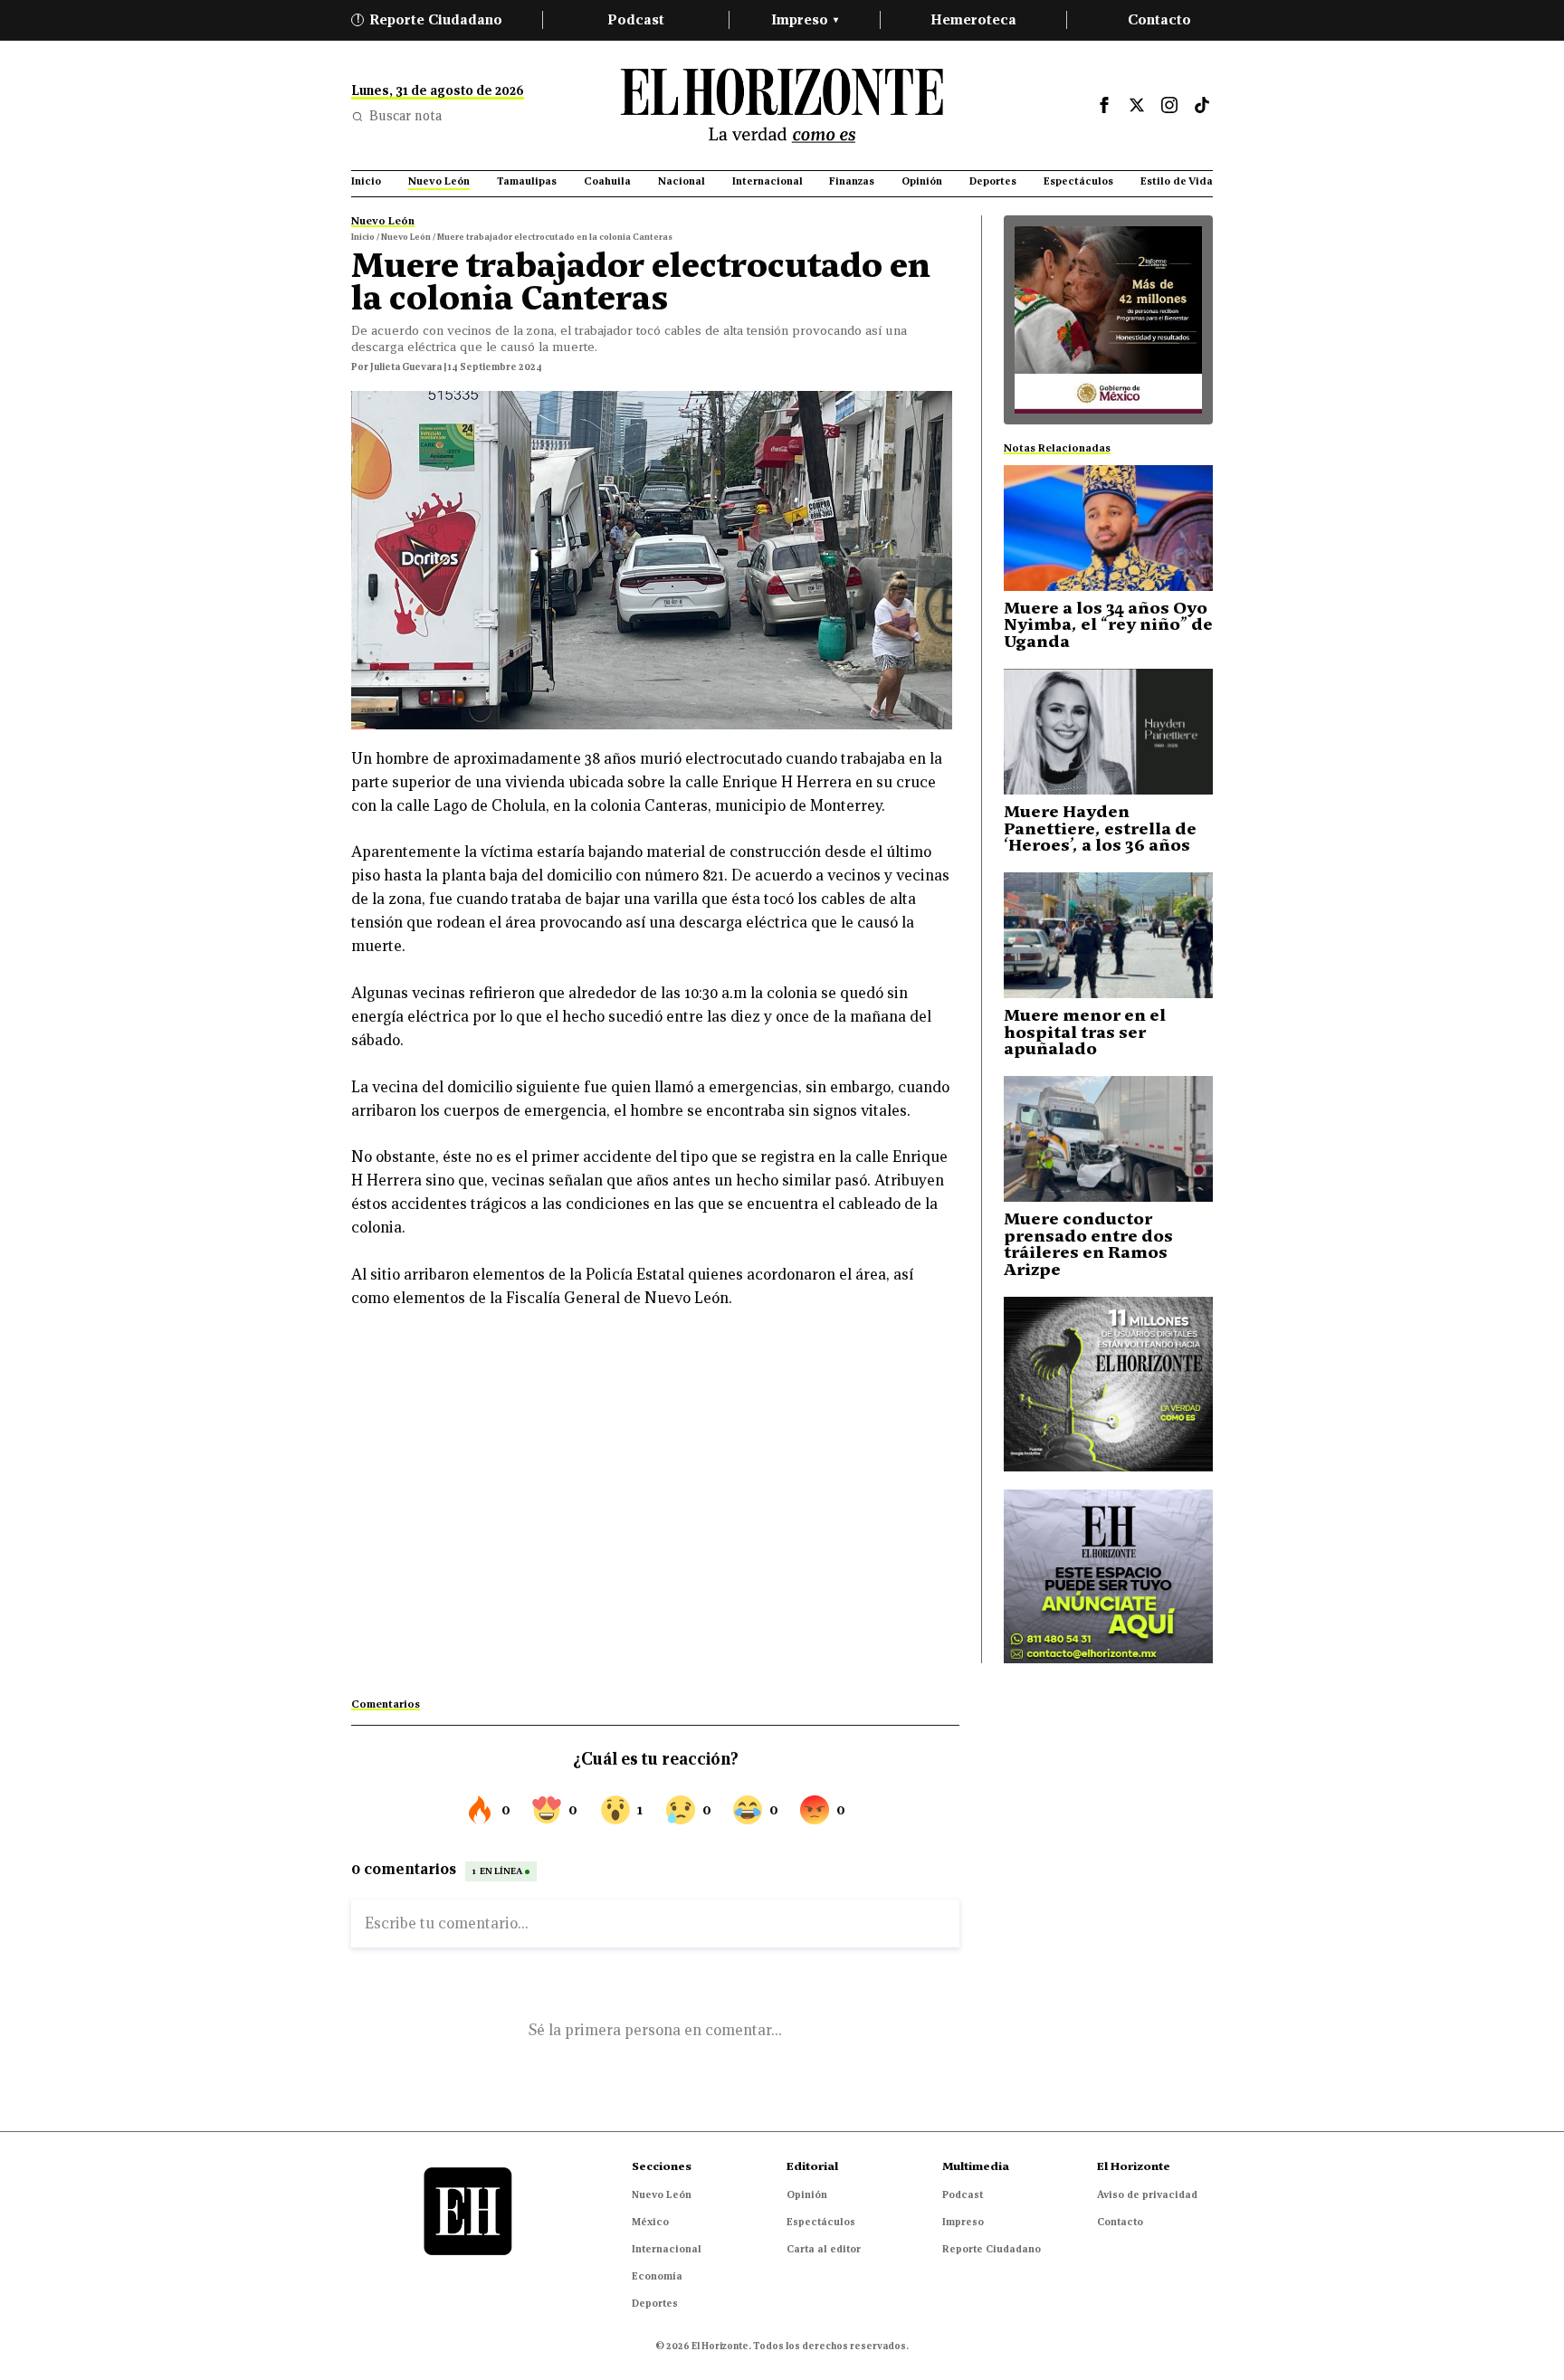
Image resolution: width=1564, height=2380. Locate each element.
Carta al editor (824, 2249)
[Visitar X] (1137, 105)
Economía (657, 2276)
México (650, 2222)
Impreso (805, 19)
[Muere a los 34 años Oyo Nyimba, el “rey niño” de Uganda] (1108, 528)
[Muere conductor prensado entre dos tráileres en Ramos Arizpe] (1108, 1139)
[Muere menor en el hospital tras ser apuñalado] (1108, 935)
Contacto (1159, 19)
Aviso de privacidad (1147, 2194)
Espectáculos (821, 2222)
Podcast (636, 19)
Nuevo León (662, 2194)
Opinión (807, 2194)
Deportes (655, 2303)
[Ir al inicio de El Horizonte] (782, 105)
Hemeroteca (973, 19)
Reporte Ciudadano (430, 19)
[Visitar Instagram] (1169, 105)
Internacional (667, 2249)
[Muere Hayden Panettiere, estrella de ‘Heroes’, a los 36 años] (1108, 732)
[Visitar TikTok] (1202, 105)
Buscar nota (405, 116)
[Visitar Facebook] (1104, 105)
